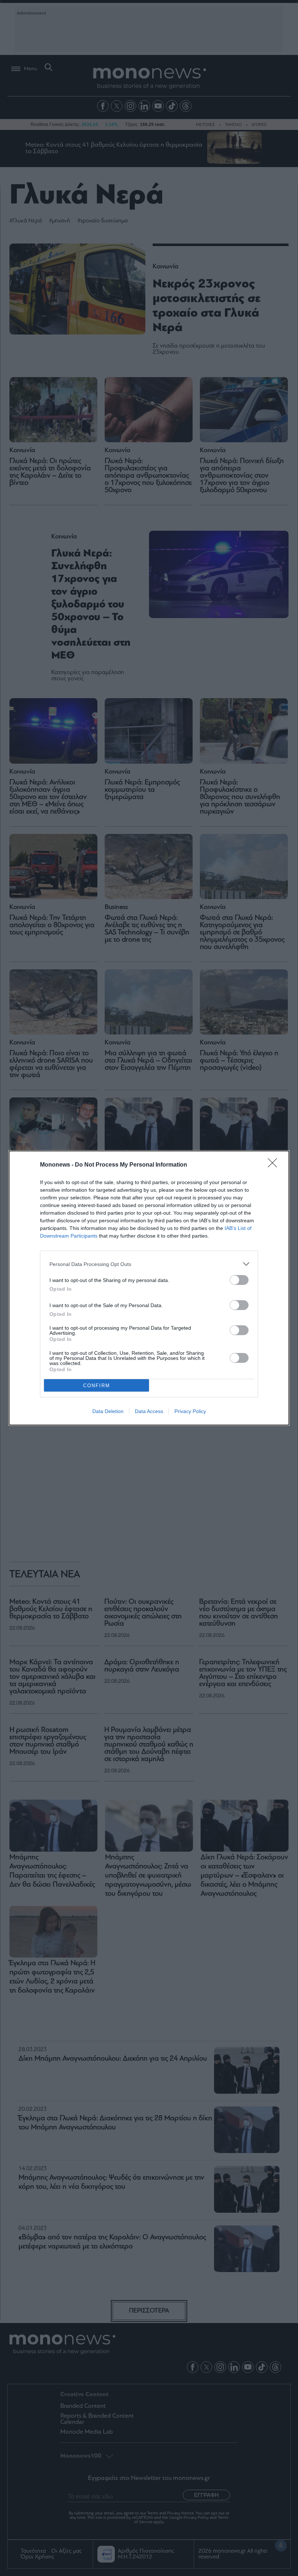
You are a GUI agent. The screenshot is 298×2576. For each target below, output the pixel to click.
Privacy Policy (190, 1411)
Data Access (149, 1411)
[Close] (275, 1165)
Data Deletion (108, 1411)
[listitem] (149, 1264)
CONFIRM (97, 1386)
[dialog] (149, 1288)
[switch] (239, 1280)
